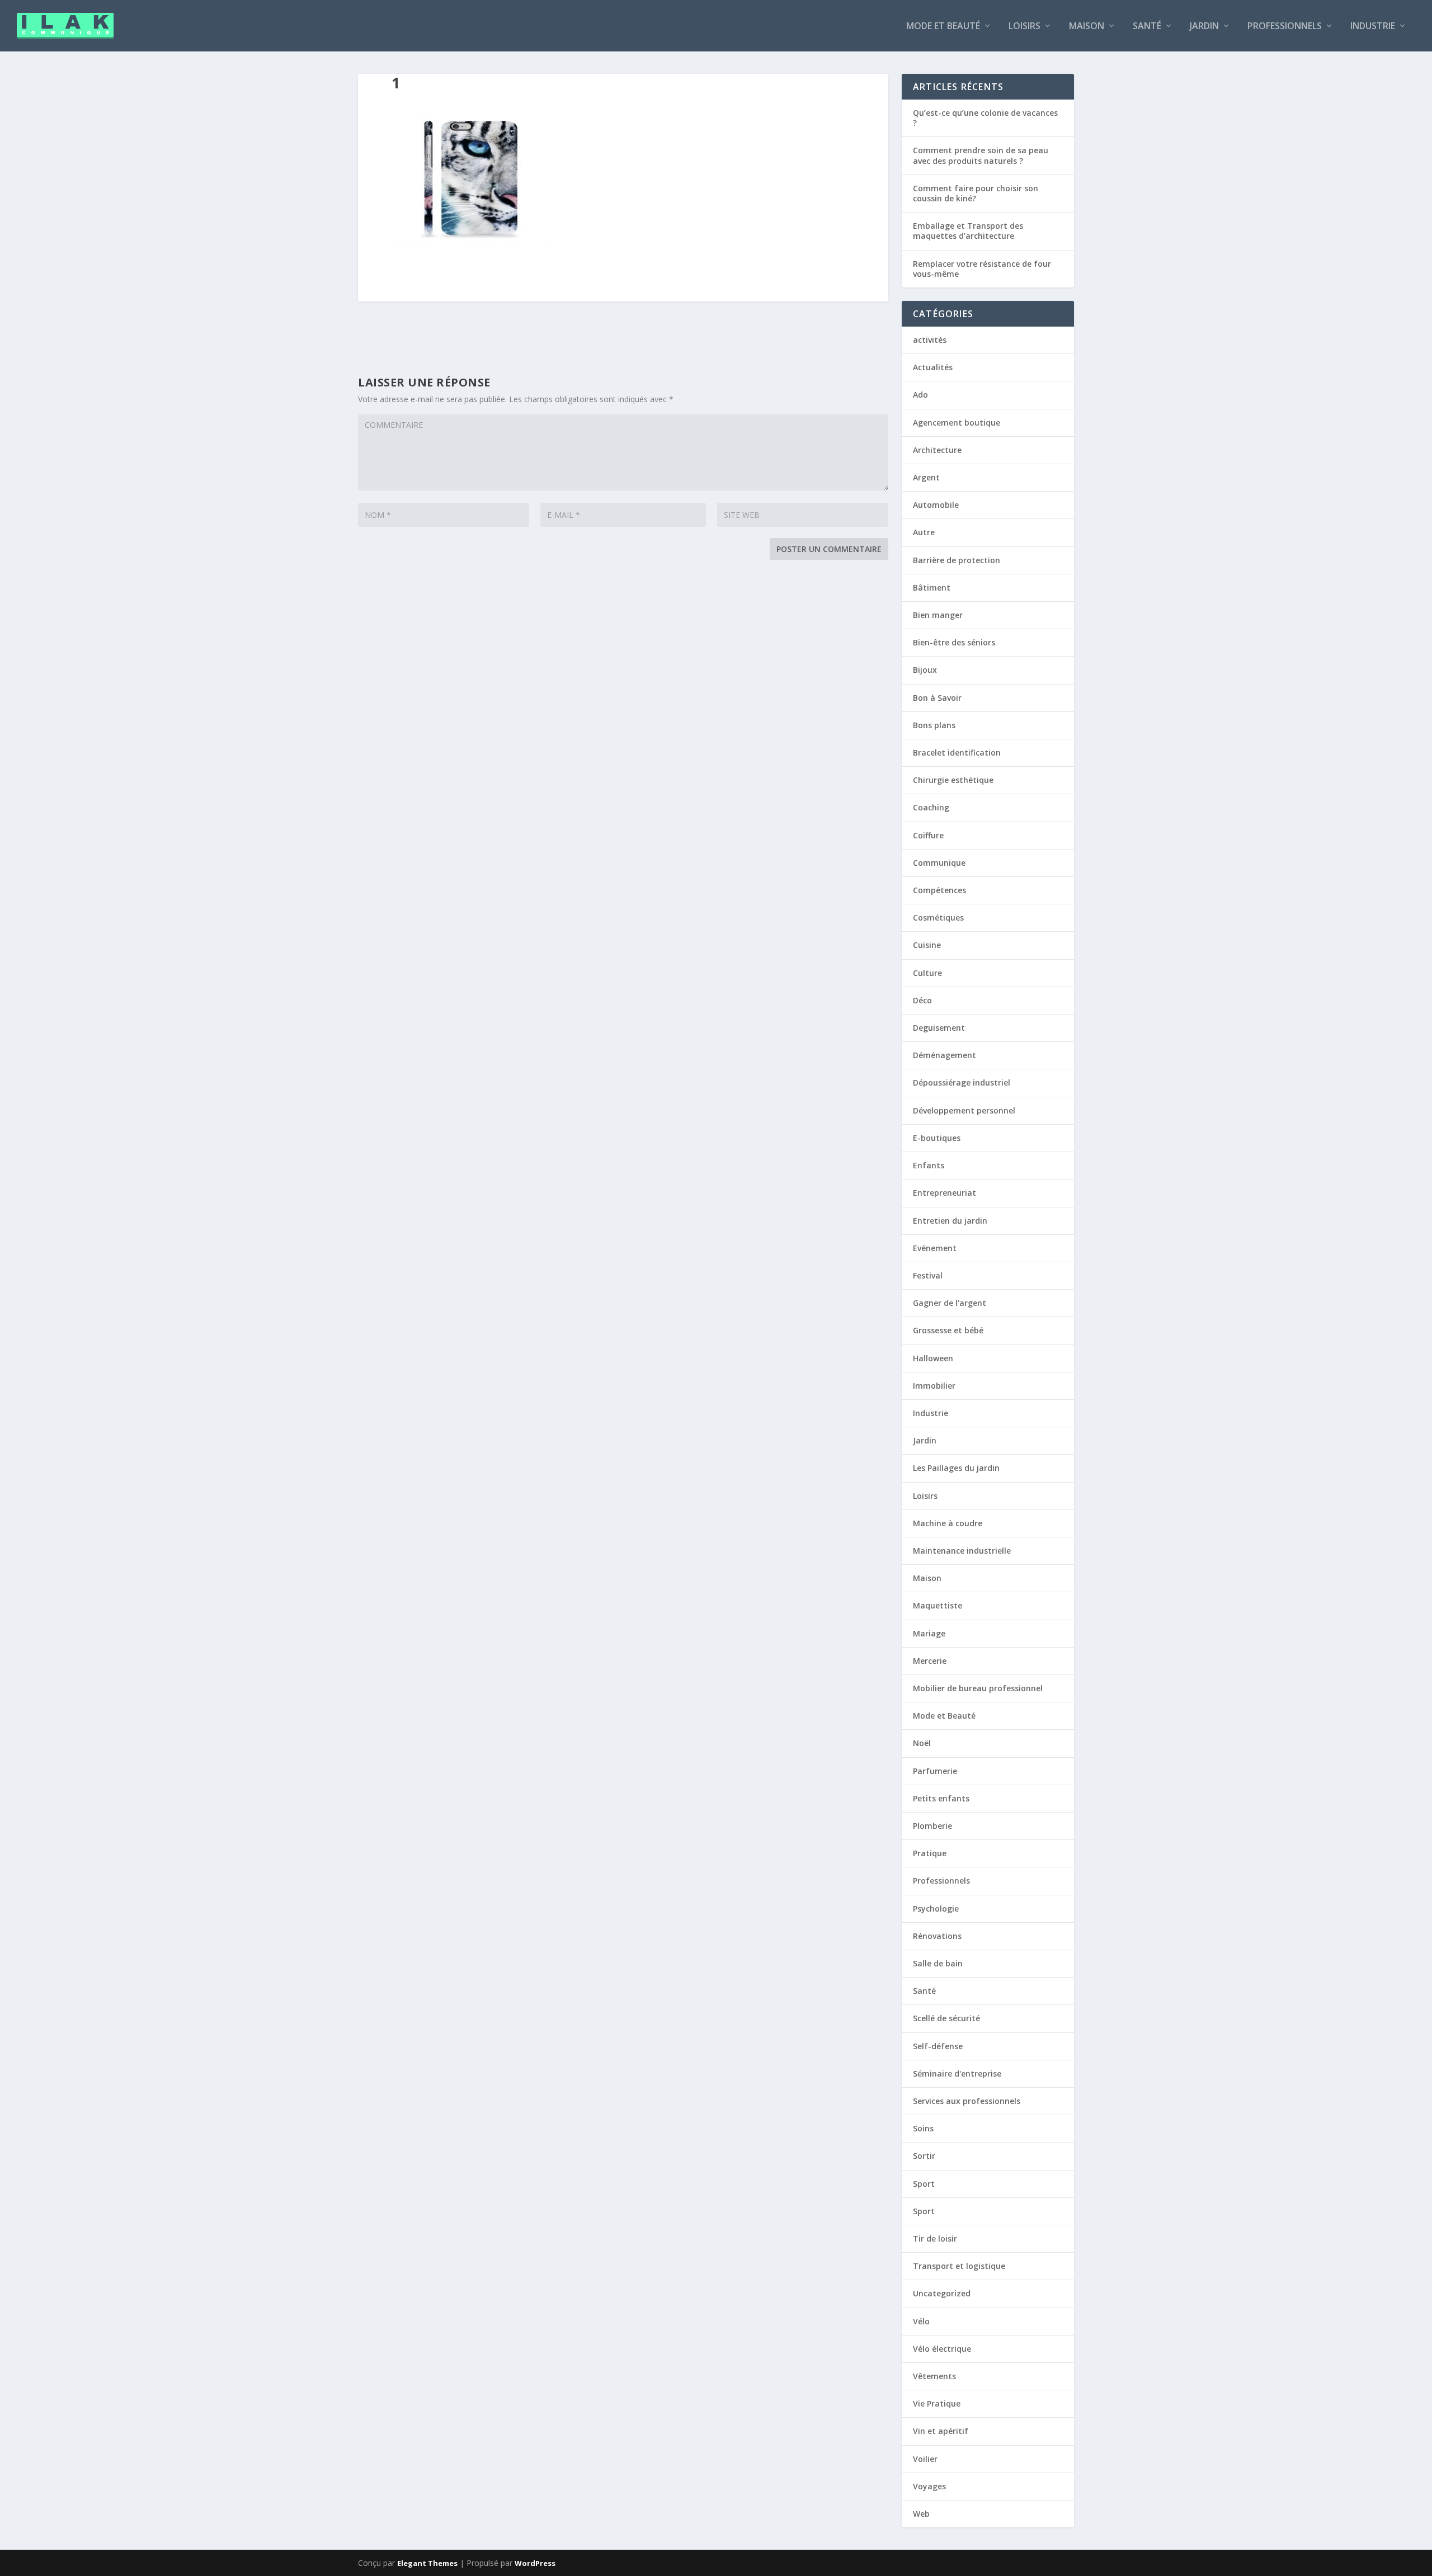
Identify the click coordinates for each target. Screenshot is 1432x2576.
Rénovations (937, 1936)
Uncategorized (942, 2293)
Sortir (924, 2156)
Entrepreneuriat (945, 1193)
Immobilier (934, 1386)
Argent (926, 477)
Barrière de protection (957, 560)
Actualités (933, 367)
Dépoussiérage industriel (962, 1082)
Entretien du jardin (950, 1221)
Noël (922, 1743)
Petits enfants (941, 1798)
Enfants (929, 1165)
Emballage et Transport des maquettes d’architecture (968, 231)
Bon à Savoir (937, 698)
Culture (927, 973)
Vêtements (934, 2376)
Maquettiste (938, 1605)
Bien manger (938, 615)
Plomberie (932, 1826)
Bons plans (934, 725)
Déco (922, 1000)
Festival (928, 1275)
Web (921, 2514)
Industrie (1373, 27)
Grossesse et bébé (948, 1330)
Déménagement (945, 1055)
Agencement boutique (957, 423)
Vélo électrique (942, 2349)
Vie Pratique (937, 2403)
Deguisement (939, 1028)
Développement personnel (964, 1110)
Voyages (929, 2486)
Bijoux (925, 670)
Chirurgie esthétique (953, 780)
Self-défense (938, 2046)
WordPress (535, 2563)
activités (930, 340)
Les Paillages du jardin (956, 1468)
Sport (924, 2184)
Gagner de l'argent (950, 1303)
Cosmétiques (938, 917)
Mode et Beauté (943, 27)
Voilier (925, 2459)
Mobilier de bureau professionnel (978, 1688)
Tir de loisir (935, 2238)
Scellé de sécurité (946, 2018)
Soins (923, 2128)
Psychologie (936, 1909)
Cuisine (927, 945)
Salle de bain (938, 1963)
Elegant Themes (427, 2563)
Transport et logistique (959, 2266)
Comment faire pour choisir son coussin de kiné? (976, 193)
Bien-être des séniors (954, 642)
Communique (939, 863)
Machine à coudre (948, 1523)
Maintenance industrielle (962, 1551)
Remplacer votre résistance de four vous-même (982, 269)
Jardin (1204, 27)
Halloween (933, 1358)
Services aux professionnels (967, 2101)
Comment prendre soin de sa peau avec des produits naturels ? (981, 155)
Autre (924, 532)
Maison (1087, 27)
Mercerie (930, 1661)
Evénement (935, 1248)
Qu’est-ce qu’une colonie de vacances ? (985, 118)
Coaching (931, 807)
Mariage (929, 1633)
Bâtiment (932, 588)
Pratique (930, 1853)
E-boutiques (937, 1138)
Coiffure (928, 835)
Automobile (936, 505)
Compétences (939, 890)
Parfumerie (935, 1771)
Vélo (921, 2321)
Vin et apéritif (941, 2431)
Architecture (937, 450)
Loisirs (1024, 27)
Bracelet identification (957, 752)
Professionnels (1285, 27)
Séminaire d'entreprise (957, 2073)
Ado (920, 395)
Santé (1147, 27)
